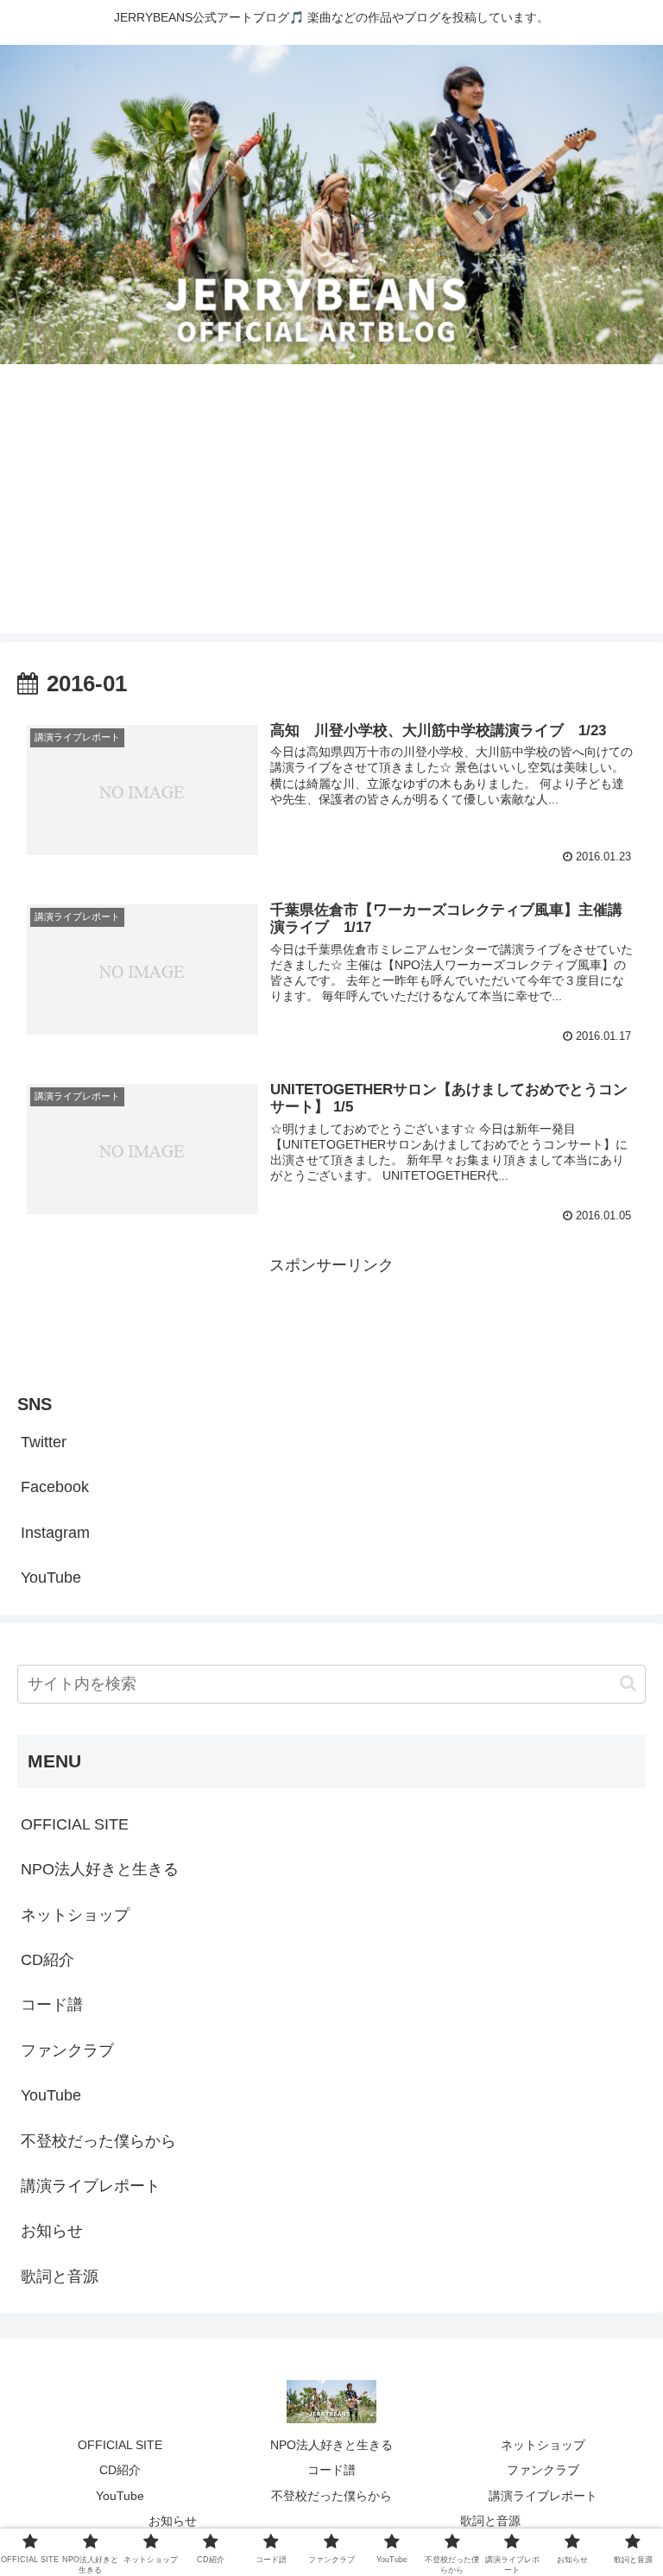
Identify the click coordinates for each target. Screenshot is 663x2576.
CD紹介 (47, 1960)
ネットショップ (75, 1915)
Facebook (55, 1487)
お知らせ (52, 2231)
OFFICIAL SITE (75, 1824)
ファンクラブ (67, 2050)
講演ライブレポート (91, 2186)
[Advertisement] (331, 513)
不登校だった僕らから (98, 2141)
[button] (628, 1683)
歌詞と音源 (60, 2277)
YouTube (51, 1578)
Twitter (44, 1442)
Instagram (55, 1533)
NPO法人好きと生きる (100, 1869)
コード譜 (52, 2005)
